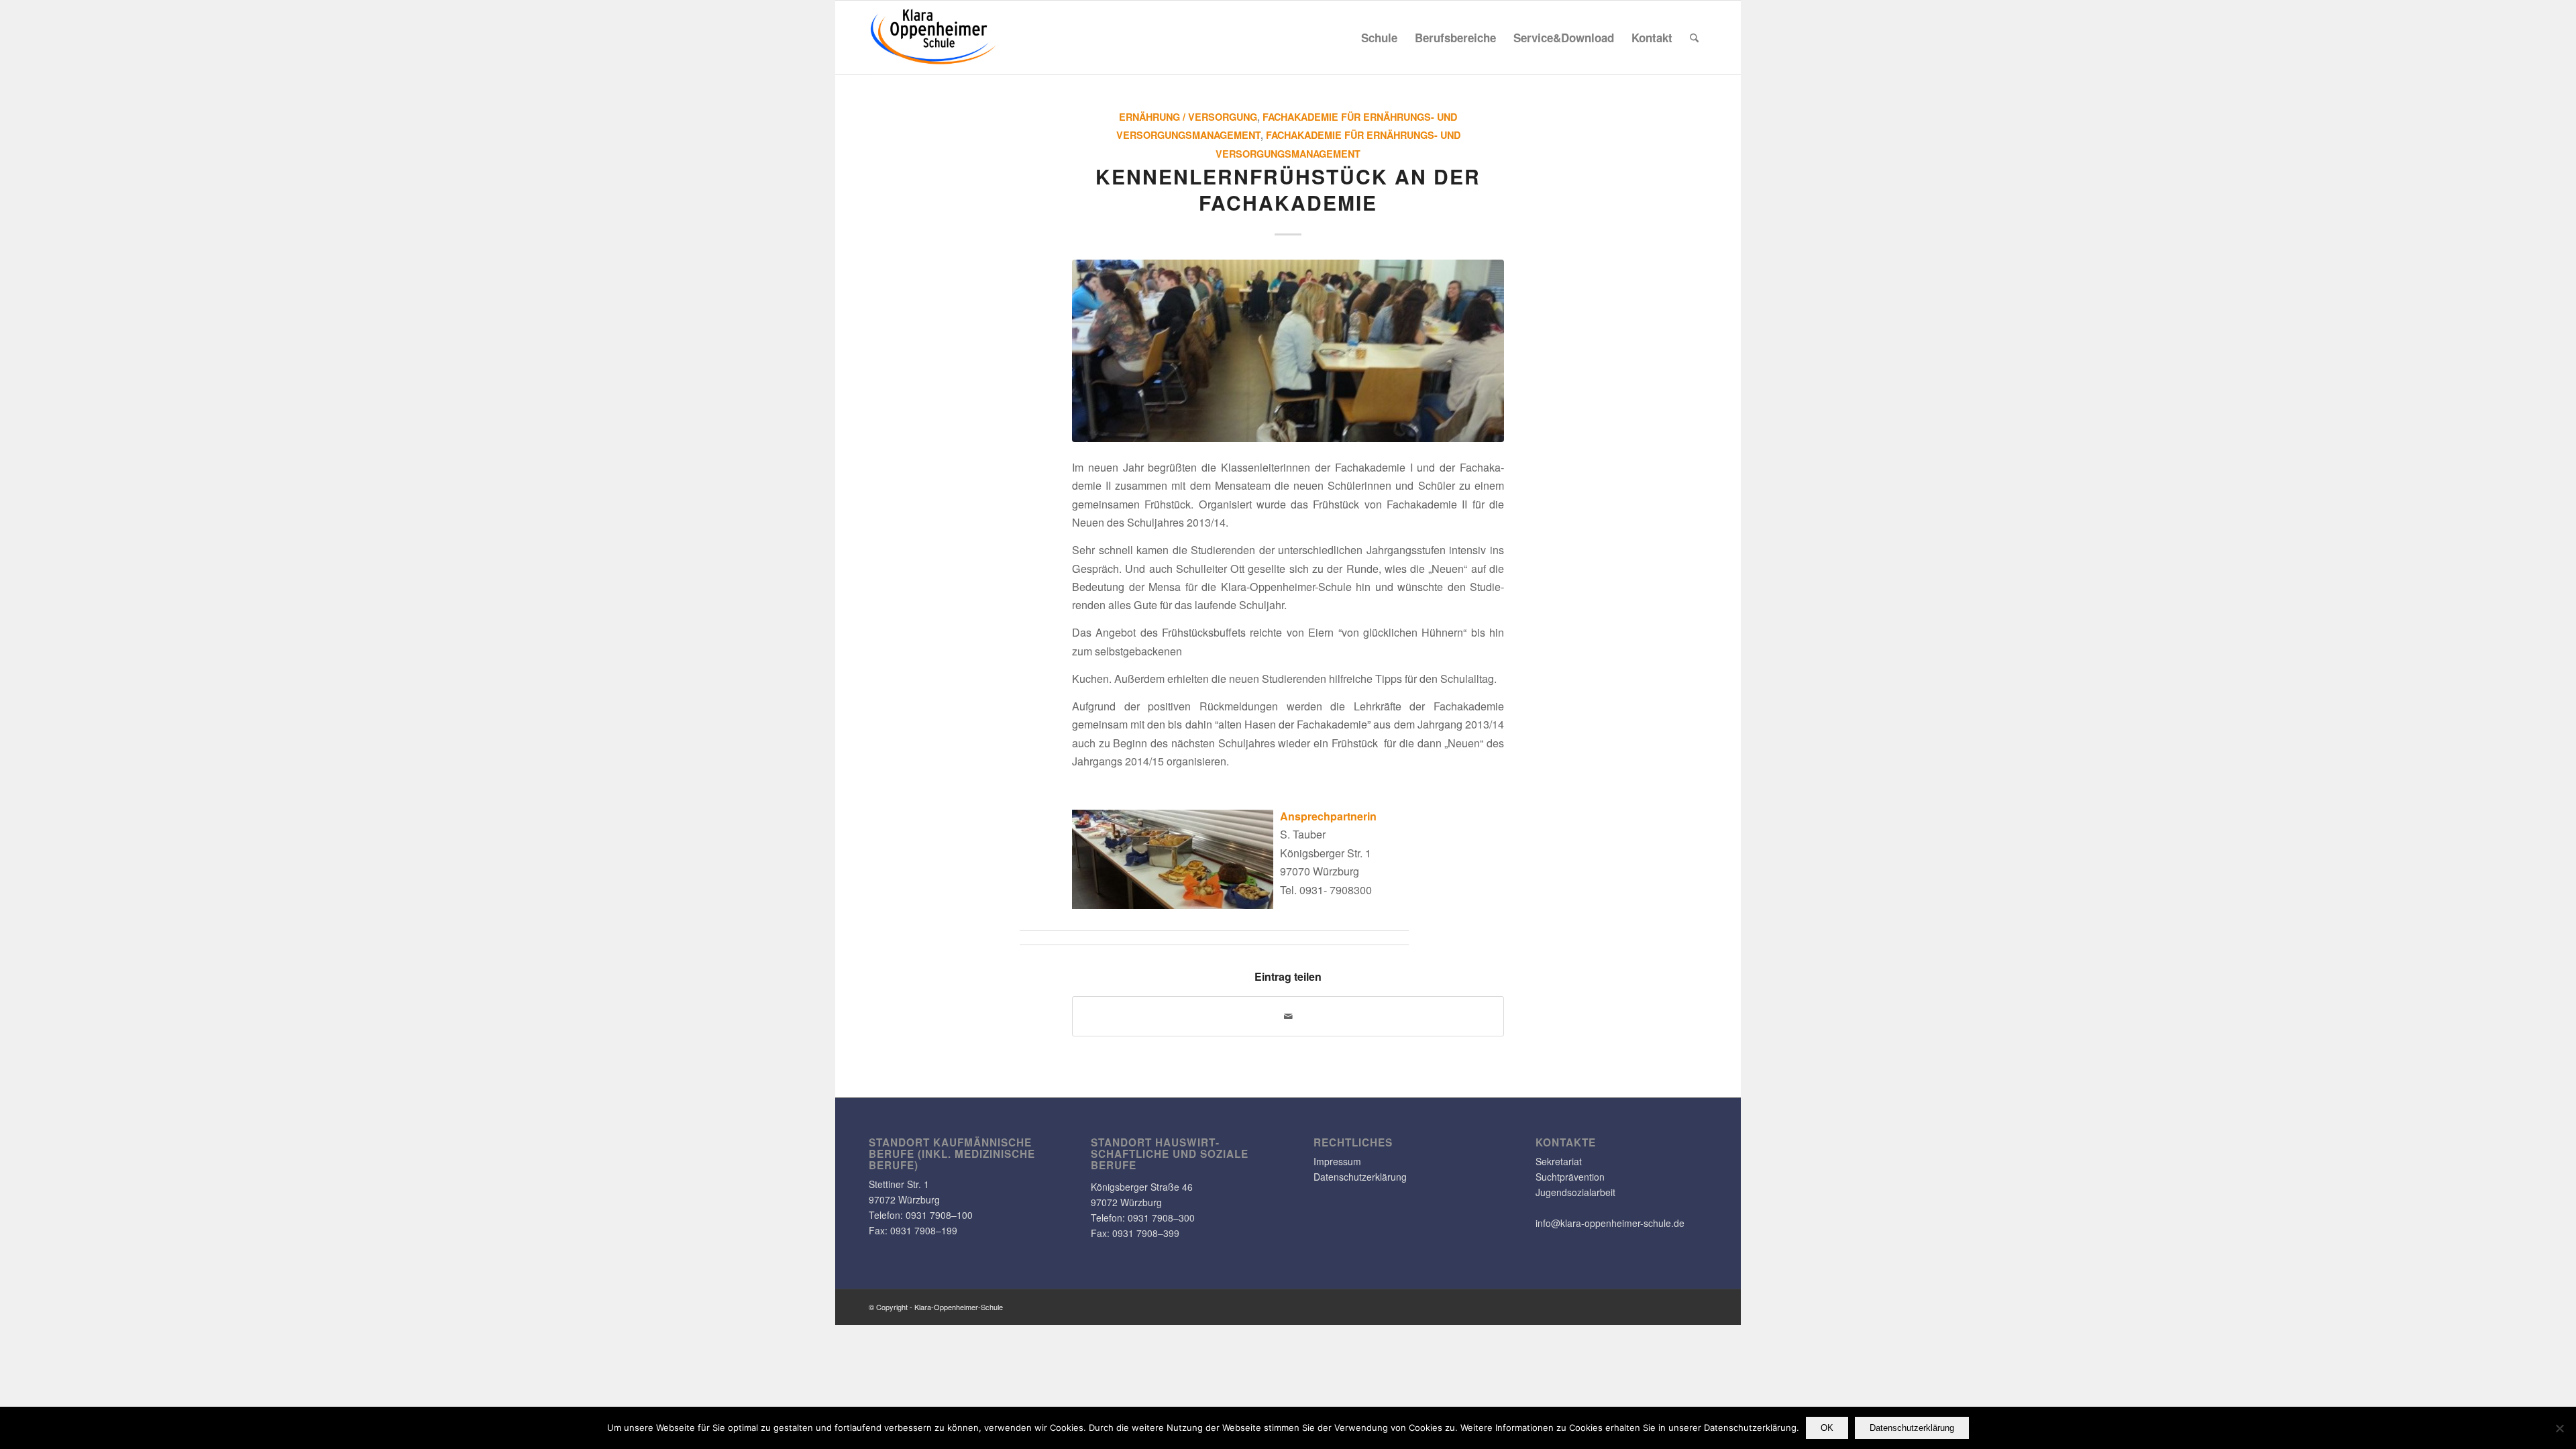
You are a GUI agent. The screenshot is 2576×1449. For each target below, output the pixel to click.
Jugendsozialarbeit (1575, 1192)
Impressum (1337, 1161)
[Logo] (934, 38)
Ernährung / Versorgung (1188, 117)
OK (1827, 1428)
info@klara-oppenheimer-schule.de (1610, 1223)
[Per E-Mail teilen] (1288, 1016)
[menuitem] (1379, 38)
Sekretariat (1559, 1161)
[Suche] (1694, 38)
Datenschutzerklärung (1360, 1177)
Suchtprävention (1570, 1177)
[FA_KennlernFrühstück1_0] (1288, 351)
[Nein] (2559, 1428)
